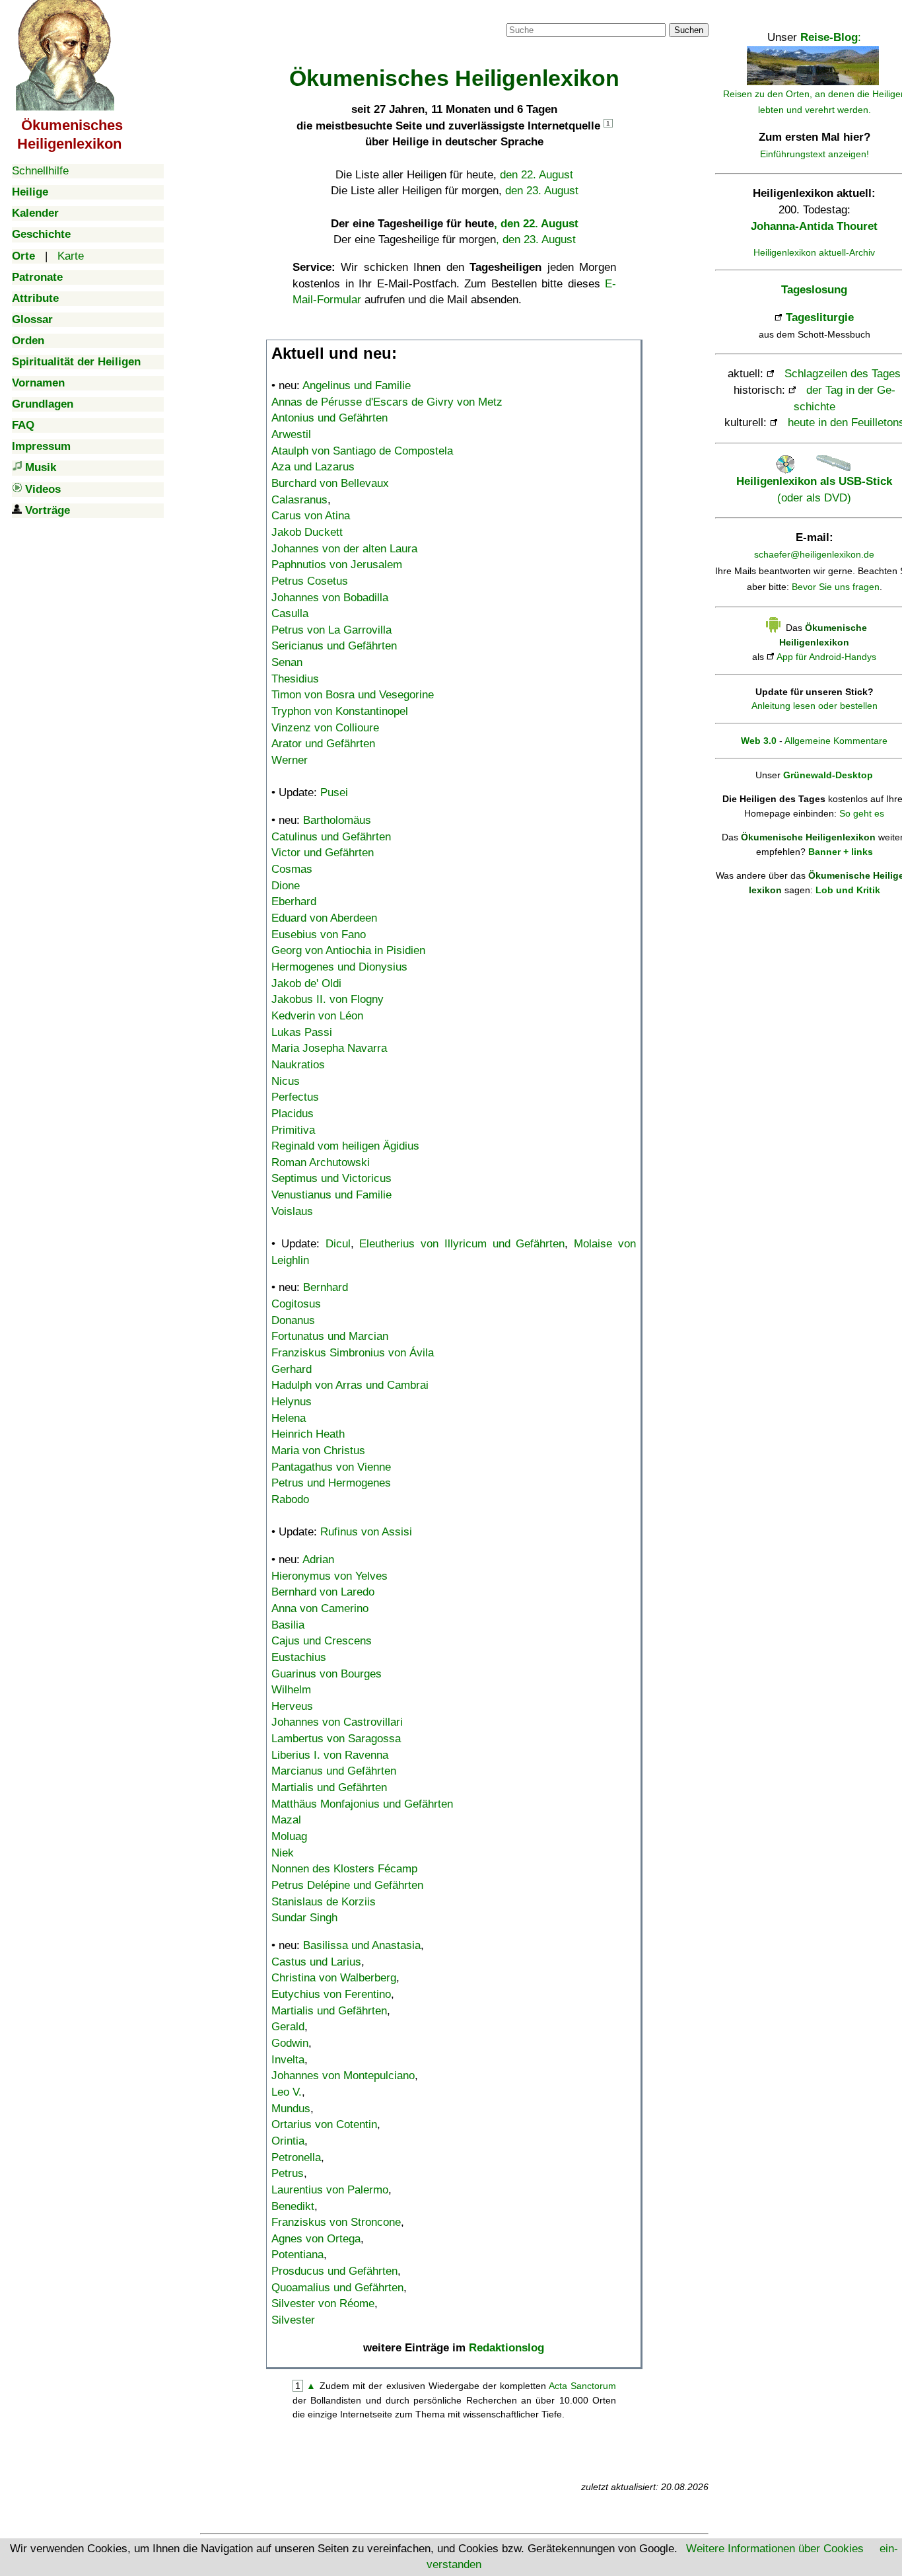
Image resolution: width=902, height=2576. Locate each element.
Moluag (289, 1836)
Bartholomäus (337, 820)
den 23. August (542, 191)
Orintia (288, 2141)
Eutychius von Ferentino (331, 1994)
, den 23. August (536, 239)
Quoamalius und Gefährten (337, 2288)
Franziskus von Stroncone (336, 2222)
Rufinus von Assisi (366, 1532)
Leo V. (287, 2092)
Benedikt (293, 2206)
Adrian (318, 1560)
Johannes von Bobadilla (330, 598)
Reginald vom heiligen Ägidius (345, 1146)
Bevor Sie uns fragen (836, 587)
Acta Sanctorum (582, 2386)
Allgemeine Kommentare (836, 741)
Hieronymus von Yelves (330, 1576)
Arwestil (291, 434)
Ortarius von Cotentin (324, 2124)
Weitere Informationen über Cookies (775, 2549)
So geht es (862, 813)
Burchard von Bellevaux (330, 483)
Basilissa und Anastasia (362, 1945)
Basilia (288, 1625)
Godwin (290, 2043)
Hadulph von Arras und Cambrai (350, 1385)
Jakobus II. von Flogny (328, 999)
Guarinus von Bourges (327, 1674)
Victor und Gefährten (323, 853)
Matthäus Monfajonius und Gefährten (362, 1804)
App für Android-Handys (826, 657)
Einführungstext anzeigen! (815, 154)
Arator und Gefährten (323, 744)
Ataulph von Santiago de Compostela (362, 451)
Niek (283, 1853)
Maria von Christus (318, 1451)
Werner (290, 760)
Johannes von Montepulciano (343, 2076)
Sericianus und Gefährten (334, 646)
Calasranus (299, 500)
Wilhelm (291, 1690)
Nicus (286, 1081)
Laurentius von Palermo (330, 2190)
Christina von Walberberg (334, 1978)
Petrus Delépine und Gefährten (347, 1885)
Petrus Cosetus (310, 581)
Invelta (288, 2060)
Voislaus (292, 1211)
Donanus (293, 1320)
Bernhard (326, 1287)
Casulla (290, 613)
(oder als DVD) (814, 489)
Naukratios (298, 1065)
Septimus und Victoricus (331, 1178)
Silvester (293, 2320)
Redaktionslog (506, 2348)
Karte (71, 256)
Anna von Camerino (320, 1608)
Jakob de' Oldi (306, 983)
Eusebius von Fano (319, 935)
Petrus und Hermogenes (331, 1483)
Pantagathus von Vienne (331, 1467)
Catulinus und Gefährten (331, 837)
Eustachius (299, 1657)
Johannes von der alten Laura (344, 549)
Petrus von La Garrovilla (331, 630)
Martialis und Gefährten (329, 1787)
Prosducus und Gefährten (334, 2271)
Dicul (338, 1244)
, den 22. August (536, 224)
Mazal (286, 1820)
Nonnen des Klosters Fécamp (344, 1869)
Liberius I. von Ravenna (330, 1755)
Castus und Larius (316, 1962)
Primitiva (293, 1130)
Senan (287, 662)
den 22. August (537, 175)
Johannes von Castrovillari (337, 1722)
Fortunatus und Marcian (330, 1336)
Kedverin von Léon (317, 1016)
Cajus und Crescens (322, 1641)
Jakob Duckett (307, 532)
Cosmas (292, 869)
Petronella (296, 2157)
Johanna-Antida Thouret (814, 226)
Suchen (689, 30)
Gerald (288, 2027)
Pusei (334, 792)
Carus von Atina (311, 516)
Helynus (292, 1402)
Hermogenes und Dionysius (339, 967)
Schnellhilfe (40, 171)
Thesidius (295, 679)
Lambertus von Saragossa (336, 1739)
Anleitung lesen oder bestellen (815, 706)
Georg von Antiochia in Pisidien (348, 950)
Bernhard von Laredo (323, 1592)
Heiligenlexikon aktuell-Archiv (814, 252)
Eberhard (294, 902)
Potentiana (297, 2255)
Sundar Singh (304, 1918)
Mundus (291, 2109)
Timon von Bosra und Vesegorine (353, 695)
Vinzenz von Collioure (325, 728)
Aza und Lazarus (313, 467)
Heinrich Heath (308, 1434)
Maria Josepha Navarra (329, 1048)
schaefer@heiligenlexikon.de (814, 554)
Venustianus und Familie (331, 1195)
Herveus (292, 1706)
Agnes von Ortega (316, 2239)
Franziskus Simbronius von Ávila (353, 1353)
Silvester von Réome (323, 2303)
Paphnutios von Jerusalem (337, 565)
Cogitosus (296, 1304)
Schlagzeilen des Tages (843, 374)
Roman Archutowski (321, 1162)
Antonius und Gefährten (330, 418)
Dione (286, 886)
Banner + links (841, 852)
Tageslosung (814, 290)
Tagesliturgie (820, 317)
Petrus (288, 2173)
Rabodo (290, 1499)
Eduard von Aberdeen (324, 918)
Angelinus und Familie (357, 386)
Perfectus (295, 1097)
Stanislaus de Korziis (324, 1902)
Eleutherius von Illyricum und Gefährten (462, 1244)
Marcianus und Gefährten (334, 1771)
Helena (289, 1418)
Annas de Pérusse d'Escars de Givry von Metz (387, 402)
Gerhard (292, 1369)
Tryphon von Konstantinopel (340, 711)
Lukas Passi (302, 1032)
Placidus (293, 1114)
